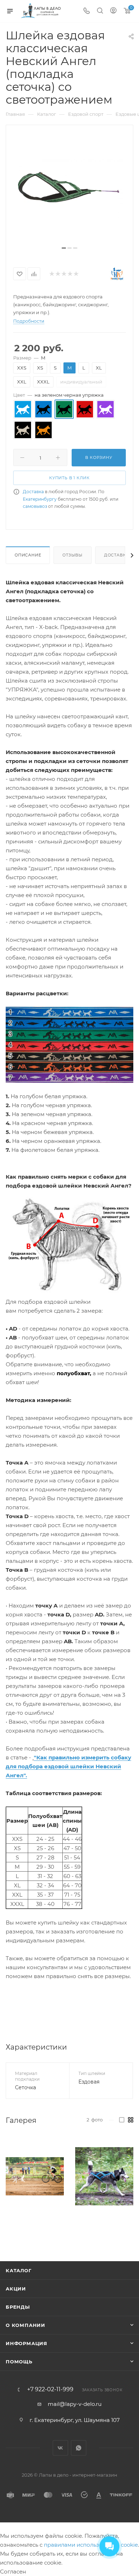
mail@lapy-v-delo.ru (75, 2404)
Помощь (19, 2362)
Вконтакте (60, 2448)
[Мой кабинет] (113, 11)
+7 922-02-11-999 (50, 2389)
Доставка (33, 492)
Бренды (18, 2307)
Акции (16, 2289)
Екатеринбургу (40, 499)
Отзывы (73, 555)
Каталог (19, 2270)
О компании (25, 2325)
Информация (27, 2343)
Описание (28, 555)
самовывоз (35, 506)
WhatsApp (79, 2448)
